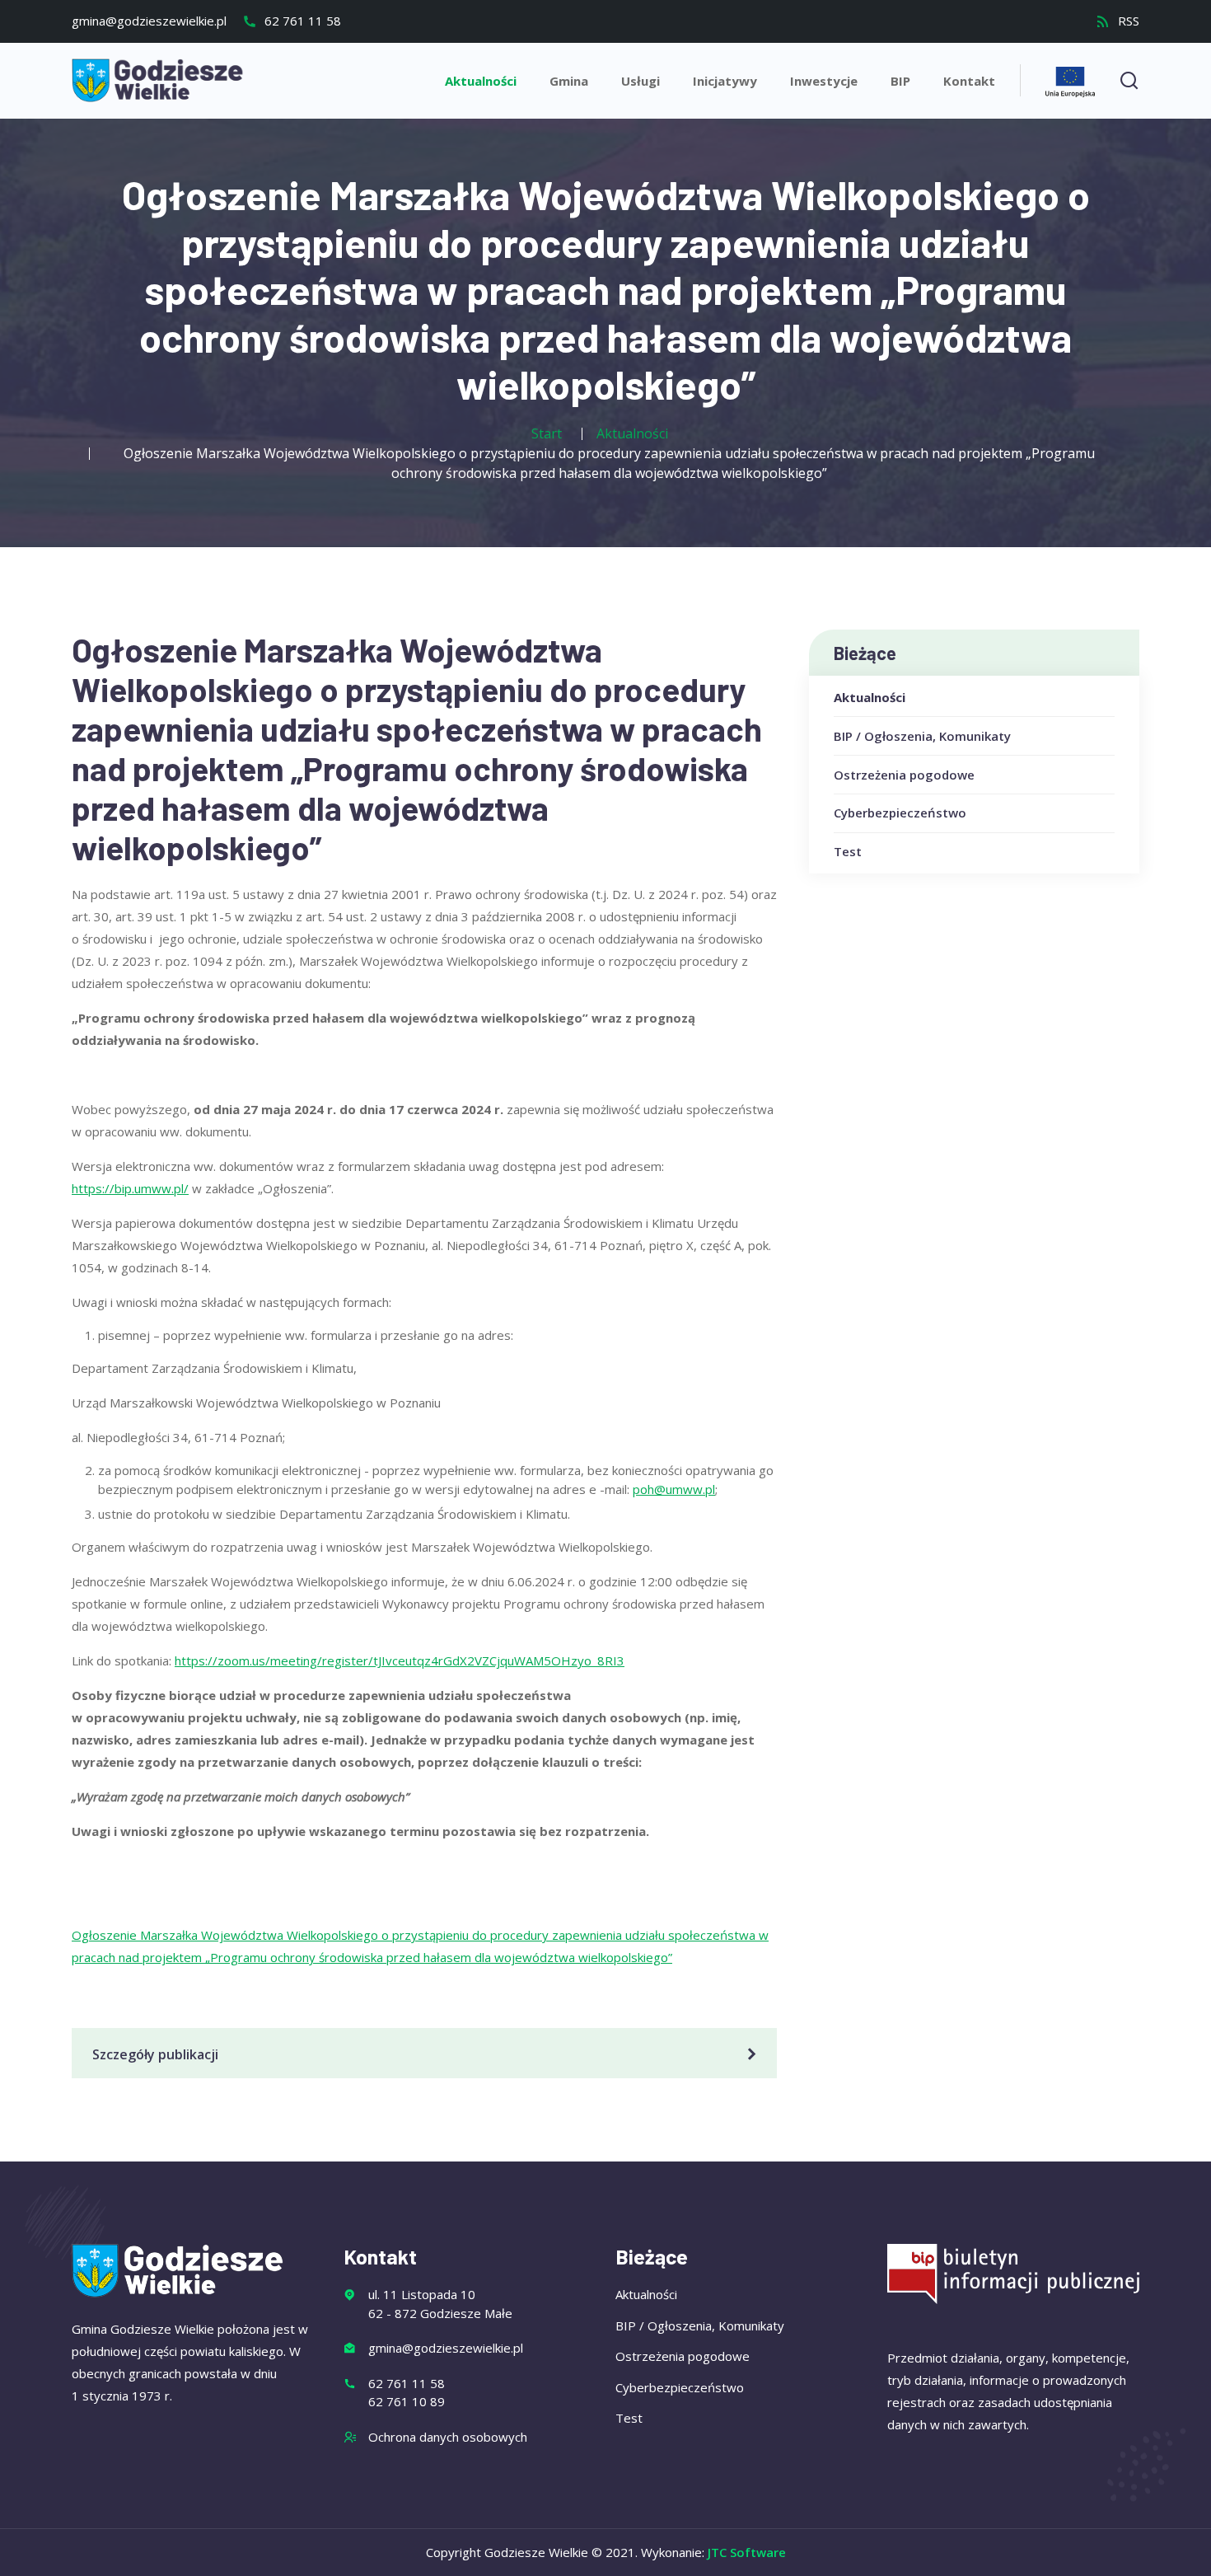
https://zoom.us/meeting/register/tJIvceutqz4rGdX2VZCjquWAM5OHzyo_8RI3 (400, 1660)
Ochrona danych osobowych (448, 2437)
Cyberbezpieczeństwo (900, 813)
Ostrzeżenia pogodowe (904, 775)
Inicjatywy (725, 81)
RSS (1127, 21)
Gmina (569, 81)
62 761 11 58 (301, 21)
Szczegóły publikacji (155, 2054)
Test (848, 851)
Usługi (641, 81)
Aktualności (481, 81)
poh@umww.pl (674, 1489)
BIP (900, 81)
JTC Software (747, 2552)
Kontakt (969, 81)
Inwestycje (824, 81)
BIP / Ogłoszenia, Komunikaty (922, 736)
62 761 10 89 (407, 2401)
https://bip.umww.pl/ (130, 1188)
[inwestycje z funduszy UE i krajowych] (1070, 80)
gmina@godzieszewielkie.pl (149, 21)
